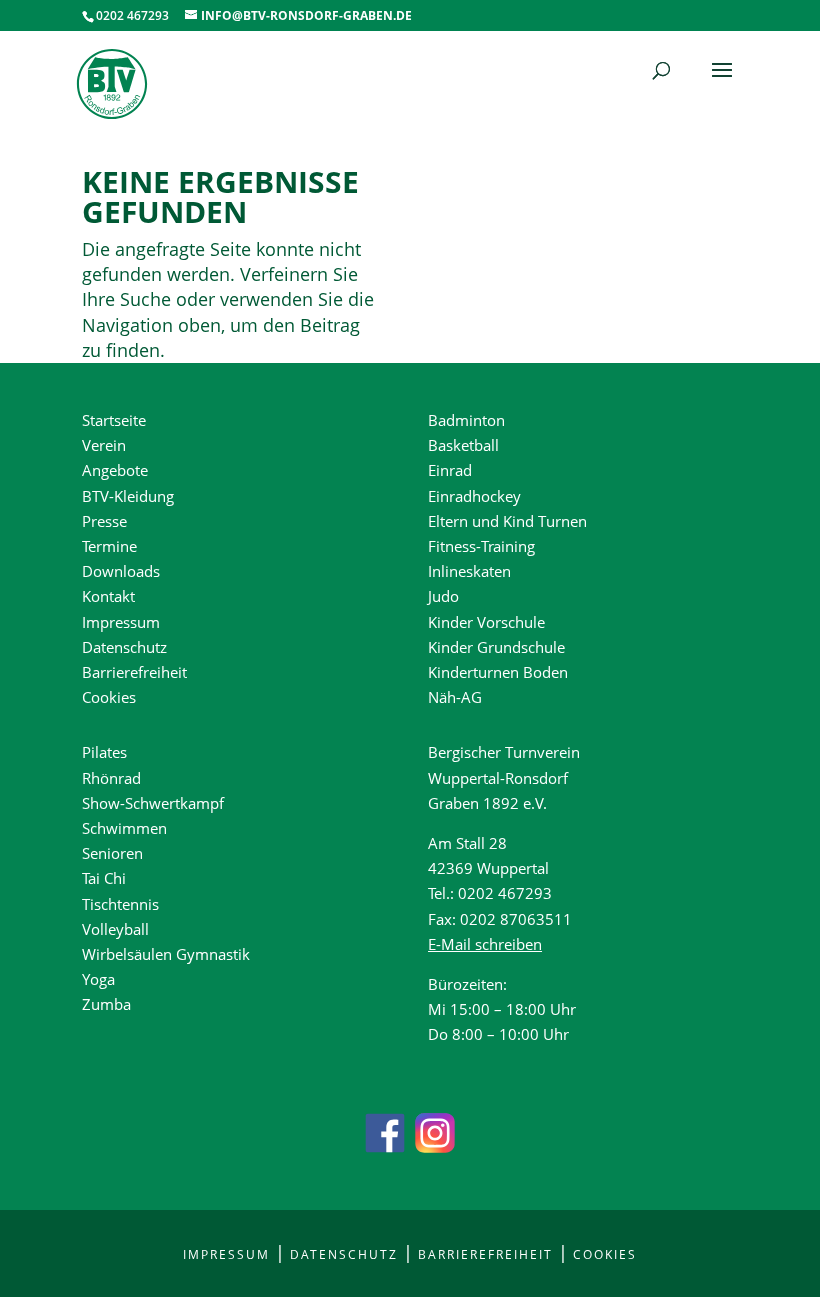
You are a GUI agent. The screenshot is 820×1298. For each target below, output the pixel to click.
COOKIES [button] (605, 1254)
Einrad (450, 470)
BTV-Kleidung (128, 496)
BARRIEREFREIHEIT (485, 1254)
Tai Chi (104, 878)
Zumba (106, 1004)
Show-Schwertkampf (153, 803)
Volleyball (115, 929)
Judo (443, 596)
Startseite (114, 420)
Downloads (121, 571)
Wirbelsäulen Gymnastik (166, 954)
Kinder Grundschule (496, 647)
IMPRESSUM (226, 1254)
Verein (104, 445)
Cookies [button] (109, 697)
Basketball (463, 445)
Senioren (112, 853)
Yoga (98, 979)
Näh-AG (455, 697)
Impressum (121, 622)
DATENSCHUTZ (344, 1254)
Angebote (115, 470)
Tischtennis (120, 904)
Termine (109, 546)
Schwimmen (124, 828)
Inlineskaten (469, 571)
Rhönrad (111, 778)
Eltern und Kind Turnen (507, 521)
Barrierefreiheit (134, 672)
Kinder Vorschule (486, 622)
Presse (104, 521)
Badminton (466, 420)
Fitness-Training (481, 546)
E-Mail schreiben (485, 944)
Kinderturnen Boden (498, 672)
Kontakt (108, 596)
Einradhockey (474, 496)
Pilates (104, 752)
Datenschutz (124, 647)
